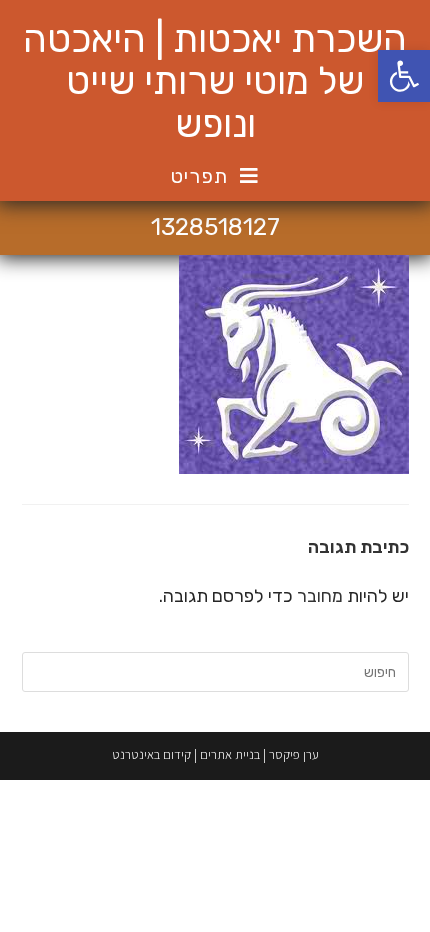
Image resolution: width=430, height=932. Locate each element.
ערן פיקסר (294, 754)
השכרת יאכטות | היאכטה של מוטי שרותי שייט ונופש (215, 81)
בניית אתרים (230, 754)
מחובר (320, 596)
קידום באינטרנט (151, 754)
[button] (404, 76)
